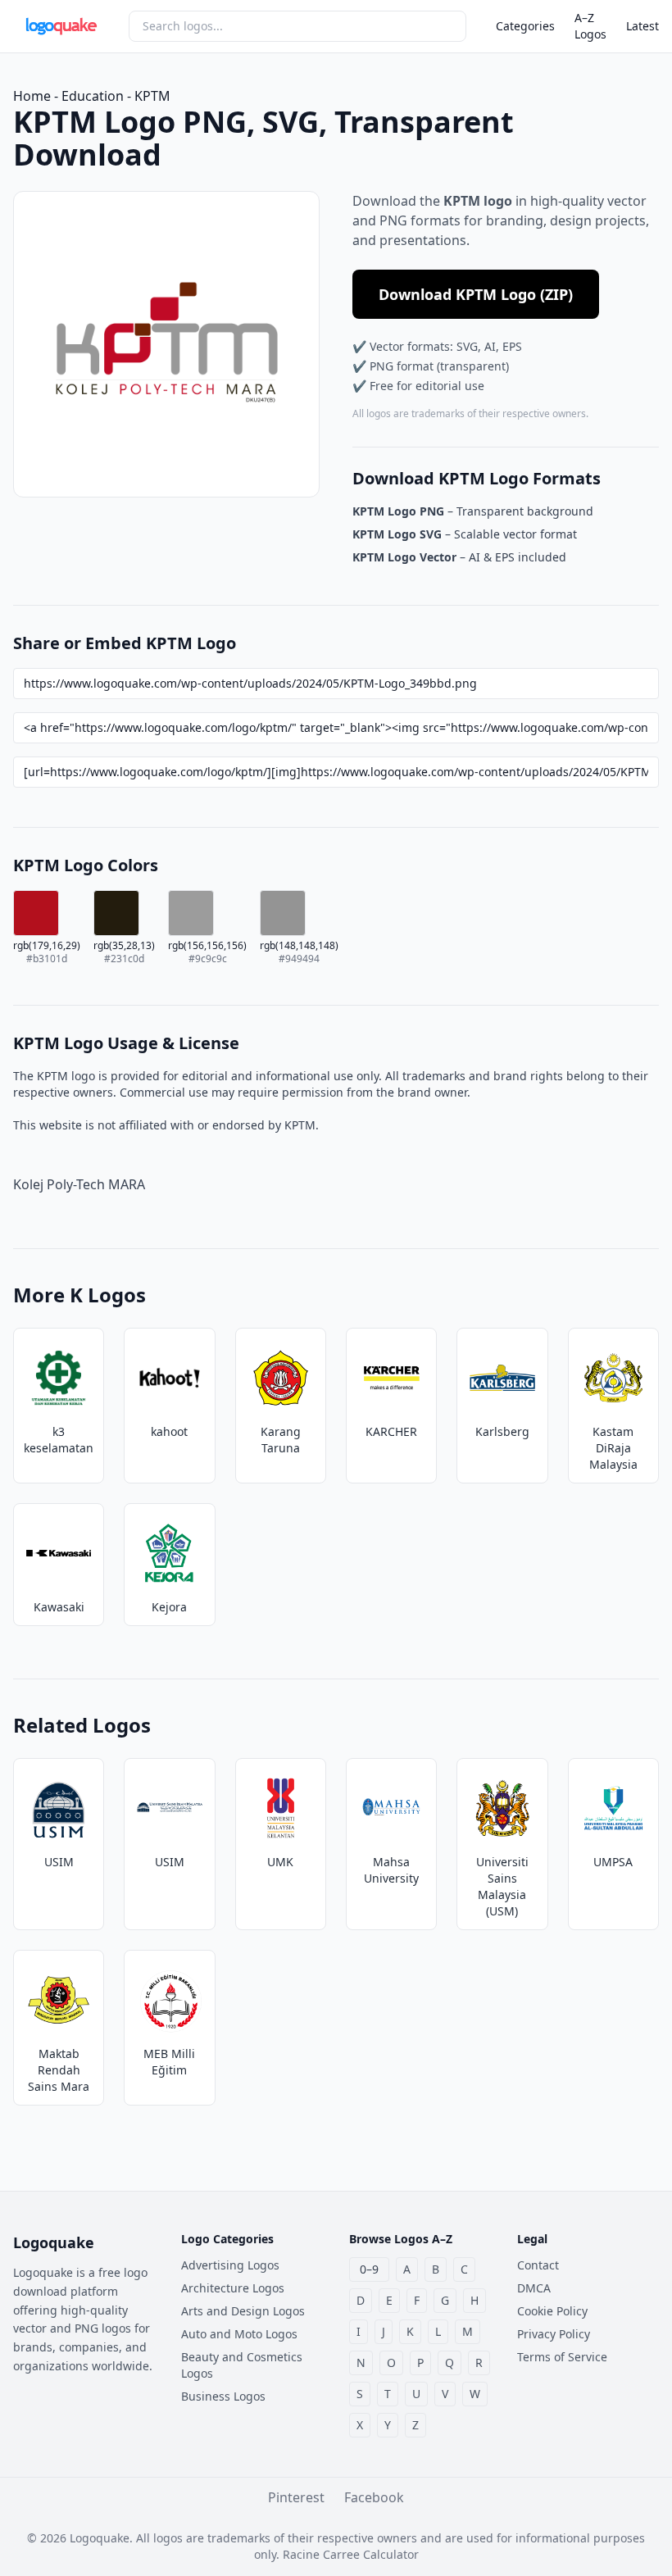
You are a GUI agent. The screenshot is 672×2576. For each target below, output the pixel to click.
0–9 (369, 2269)
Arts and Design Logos (243, 2311)
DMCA (534, 2288)
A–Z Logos (590, 26)
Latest (642, 26)
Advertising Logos (230, 2265)
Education (93, 96)
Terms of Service (562, 2357)
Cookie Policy (552, 2311)
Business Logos (223, 2396)
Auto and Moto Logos (239, 2334)
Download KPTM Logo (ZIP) (476, 294)
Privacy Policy (554, 2334)
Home (32, 96)
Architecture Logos (233, 2288)
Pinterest (296, 2497)
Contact (538, 2265)
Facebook (374, 2497)
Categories (525, 26)
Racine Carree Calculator (351, 2554)
